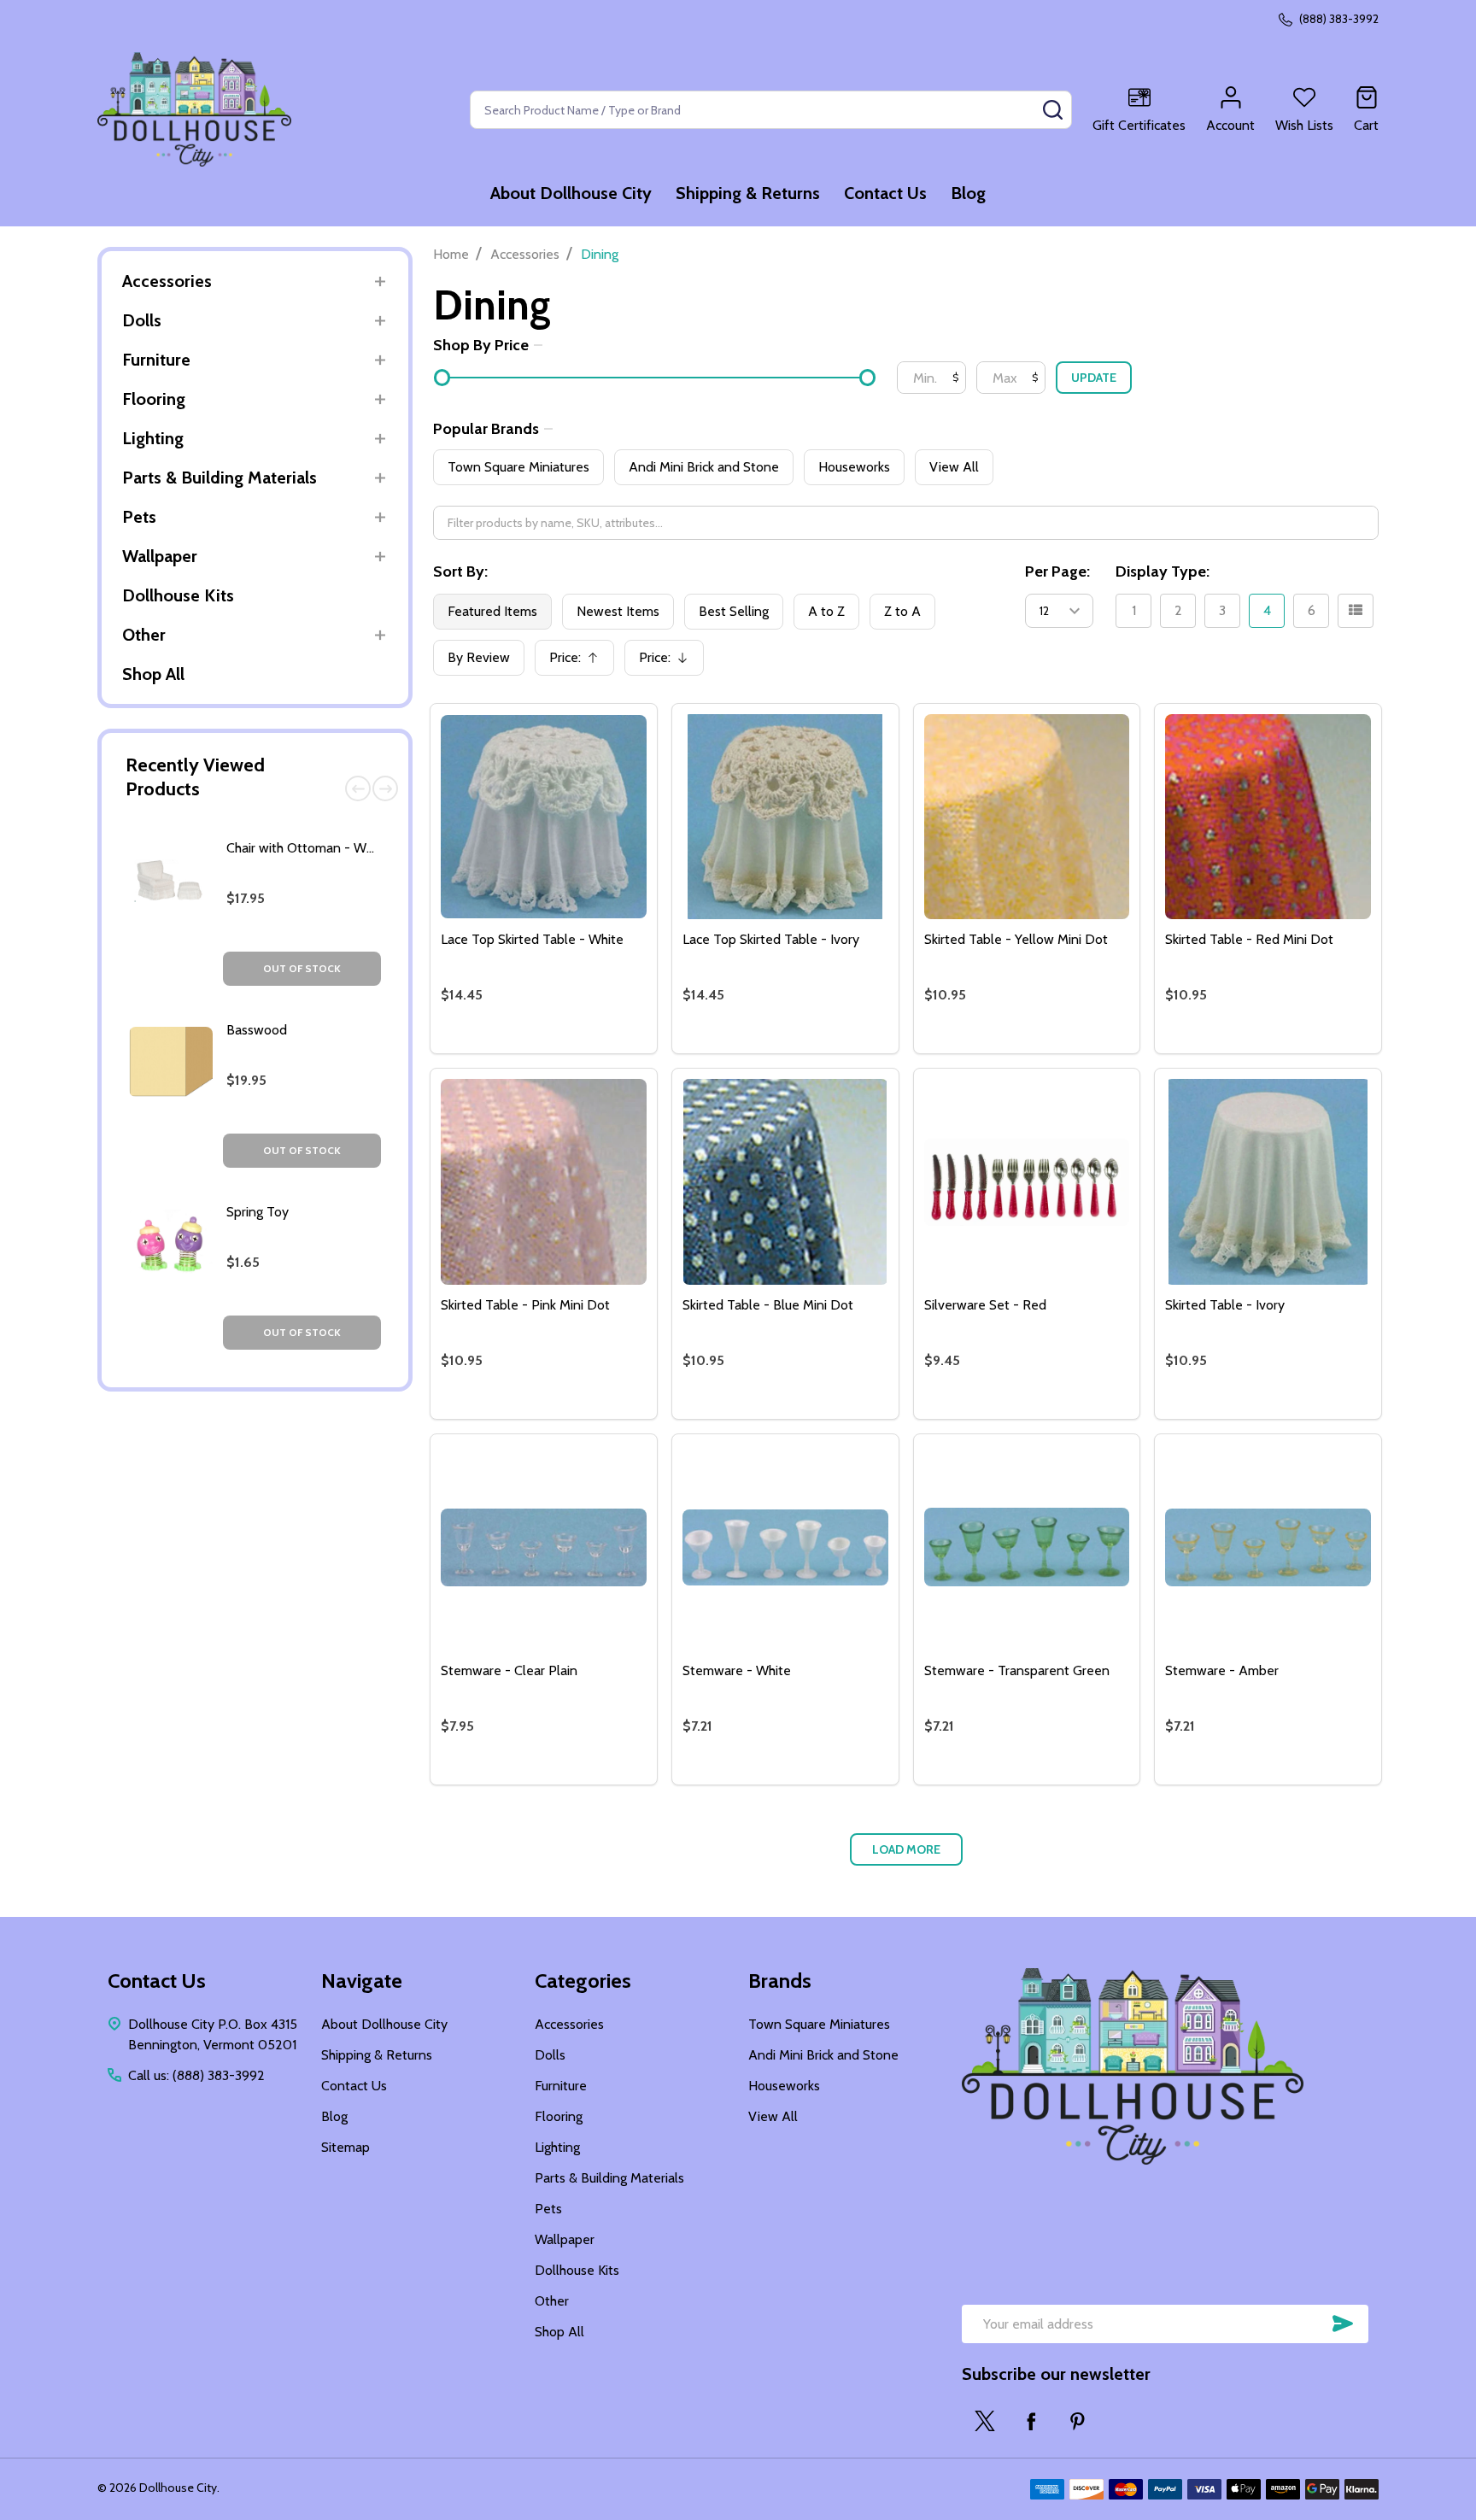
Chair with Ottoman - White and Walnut (343, 848)
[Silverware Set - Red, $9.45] (1027, 1182)
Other (144, 635)
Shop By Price (481, 345)
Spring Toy (258, 1212)
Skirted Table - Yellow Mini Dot (1016, 939)
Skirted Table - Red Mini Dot (1249, 939)
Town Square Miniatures (518, 467)
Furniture (156, 360)
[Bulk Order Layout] (1356, 611)
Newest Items (618, 611)
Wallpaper (160, 556)
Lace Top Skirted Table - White (532, 939)
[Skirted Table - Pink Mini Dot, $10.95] (544, 1182)
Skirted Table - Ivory (1225, 1305)
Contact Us (885, 193)
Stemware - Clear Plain (509, 1670)
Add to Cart (574, 1046)
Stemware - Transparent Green (1017, 1670)
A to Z (826, 611)
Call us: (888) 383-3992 (196, 2075)
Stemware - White (737, 1670)
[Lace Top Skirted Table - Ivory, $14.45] (785, 817)
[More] (380, 281)
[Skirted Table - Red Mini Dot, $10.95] (1268, 817)
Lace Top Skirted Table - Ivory (771, 939)
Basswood (257, 1030)
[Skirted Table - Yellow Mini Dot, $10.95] (1027, 817)
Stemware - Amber (1222, 1670)
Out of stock (302, 968)
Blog (968, 193)
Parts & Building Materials (220, 478)
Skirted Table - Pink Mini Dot (525, 1305)
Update (1094, 378)
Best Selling (734, 611)
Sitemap (346, 2147)
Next (385, 788)
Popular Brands (486, 429)
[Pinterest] (1077, 2421)
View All (954, 467)
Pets (139, 517)
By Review (479, 657)
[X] (985, 2421)
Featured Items (492, 611)
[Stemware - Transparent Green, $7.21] (1027, 1547)
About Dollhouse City (571, 193)
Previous (358, 788)
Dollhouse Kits (178, 595)
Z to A (902, 611)
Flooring (154, 399)
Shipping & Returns (748, 193)
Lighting (153, 438)
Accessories (167, 281)
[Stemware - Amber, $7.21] (1268, 1547)
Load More (906, 1849)
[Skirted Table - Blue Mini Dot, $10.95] (785, 1182)
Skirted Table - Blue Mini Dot (768, 1305)
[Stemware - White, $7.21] (785, 1547)
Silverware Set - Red (985, 1305)
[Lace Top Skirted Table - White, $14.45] (544, 817)
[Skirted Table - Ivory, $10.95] (1268, 1182)
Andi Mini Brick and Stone (704, 467)
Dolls (142, 320)
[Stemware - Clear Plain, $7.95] (544, 1547)
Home (451, 254)
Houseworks (854, 467)
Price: (580, 662)
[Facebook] (1031, 2421)
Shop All (153, 674)
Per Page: (1057, 571)
